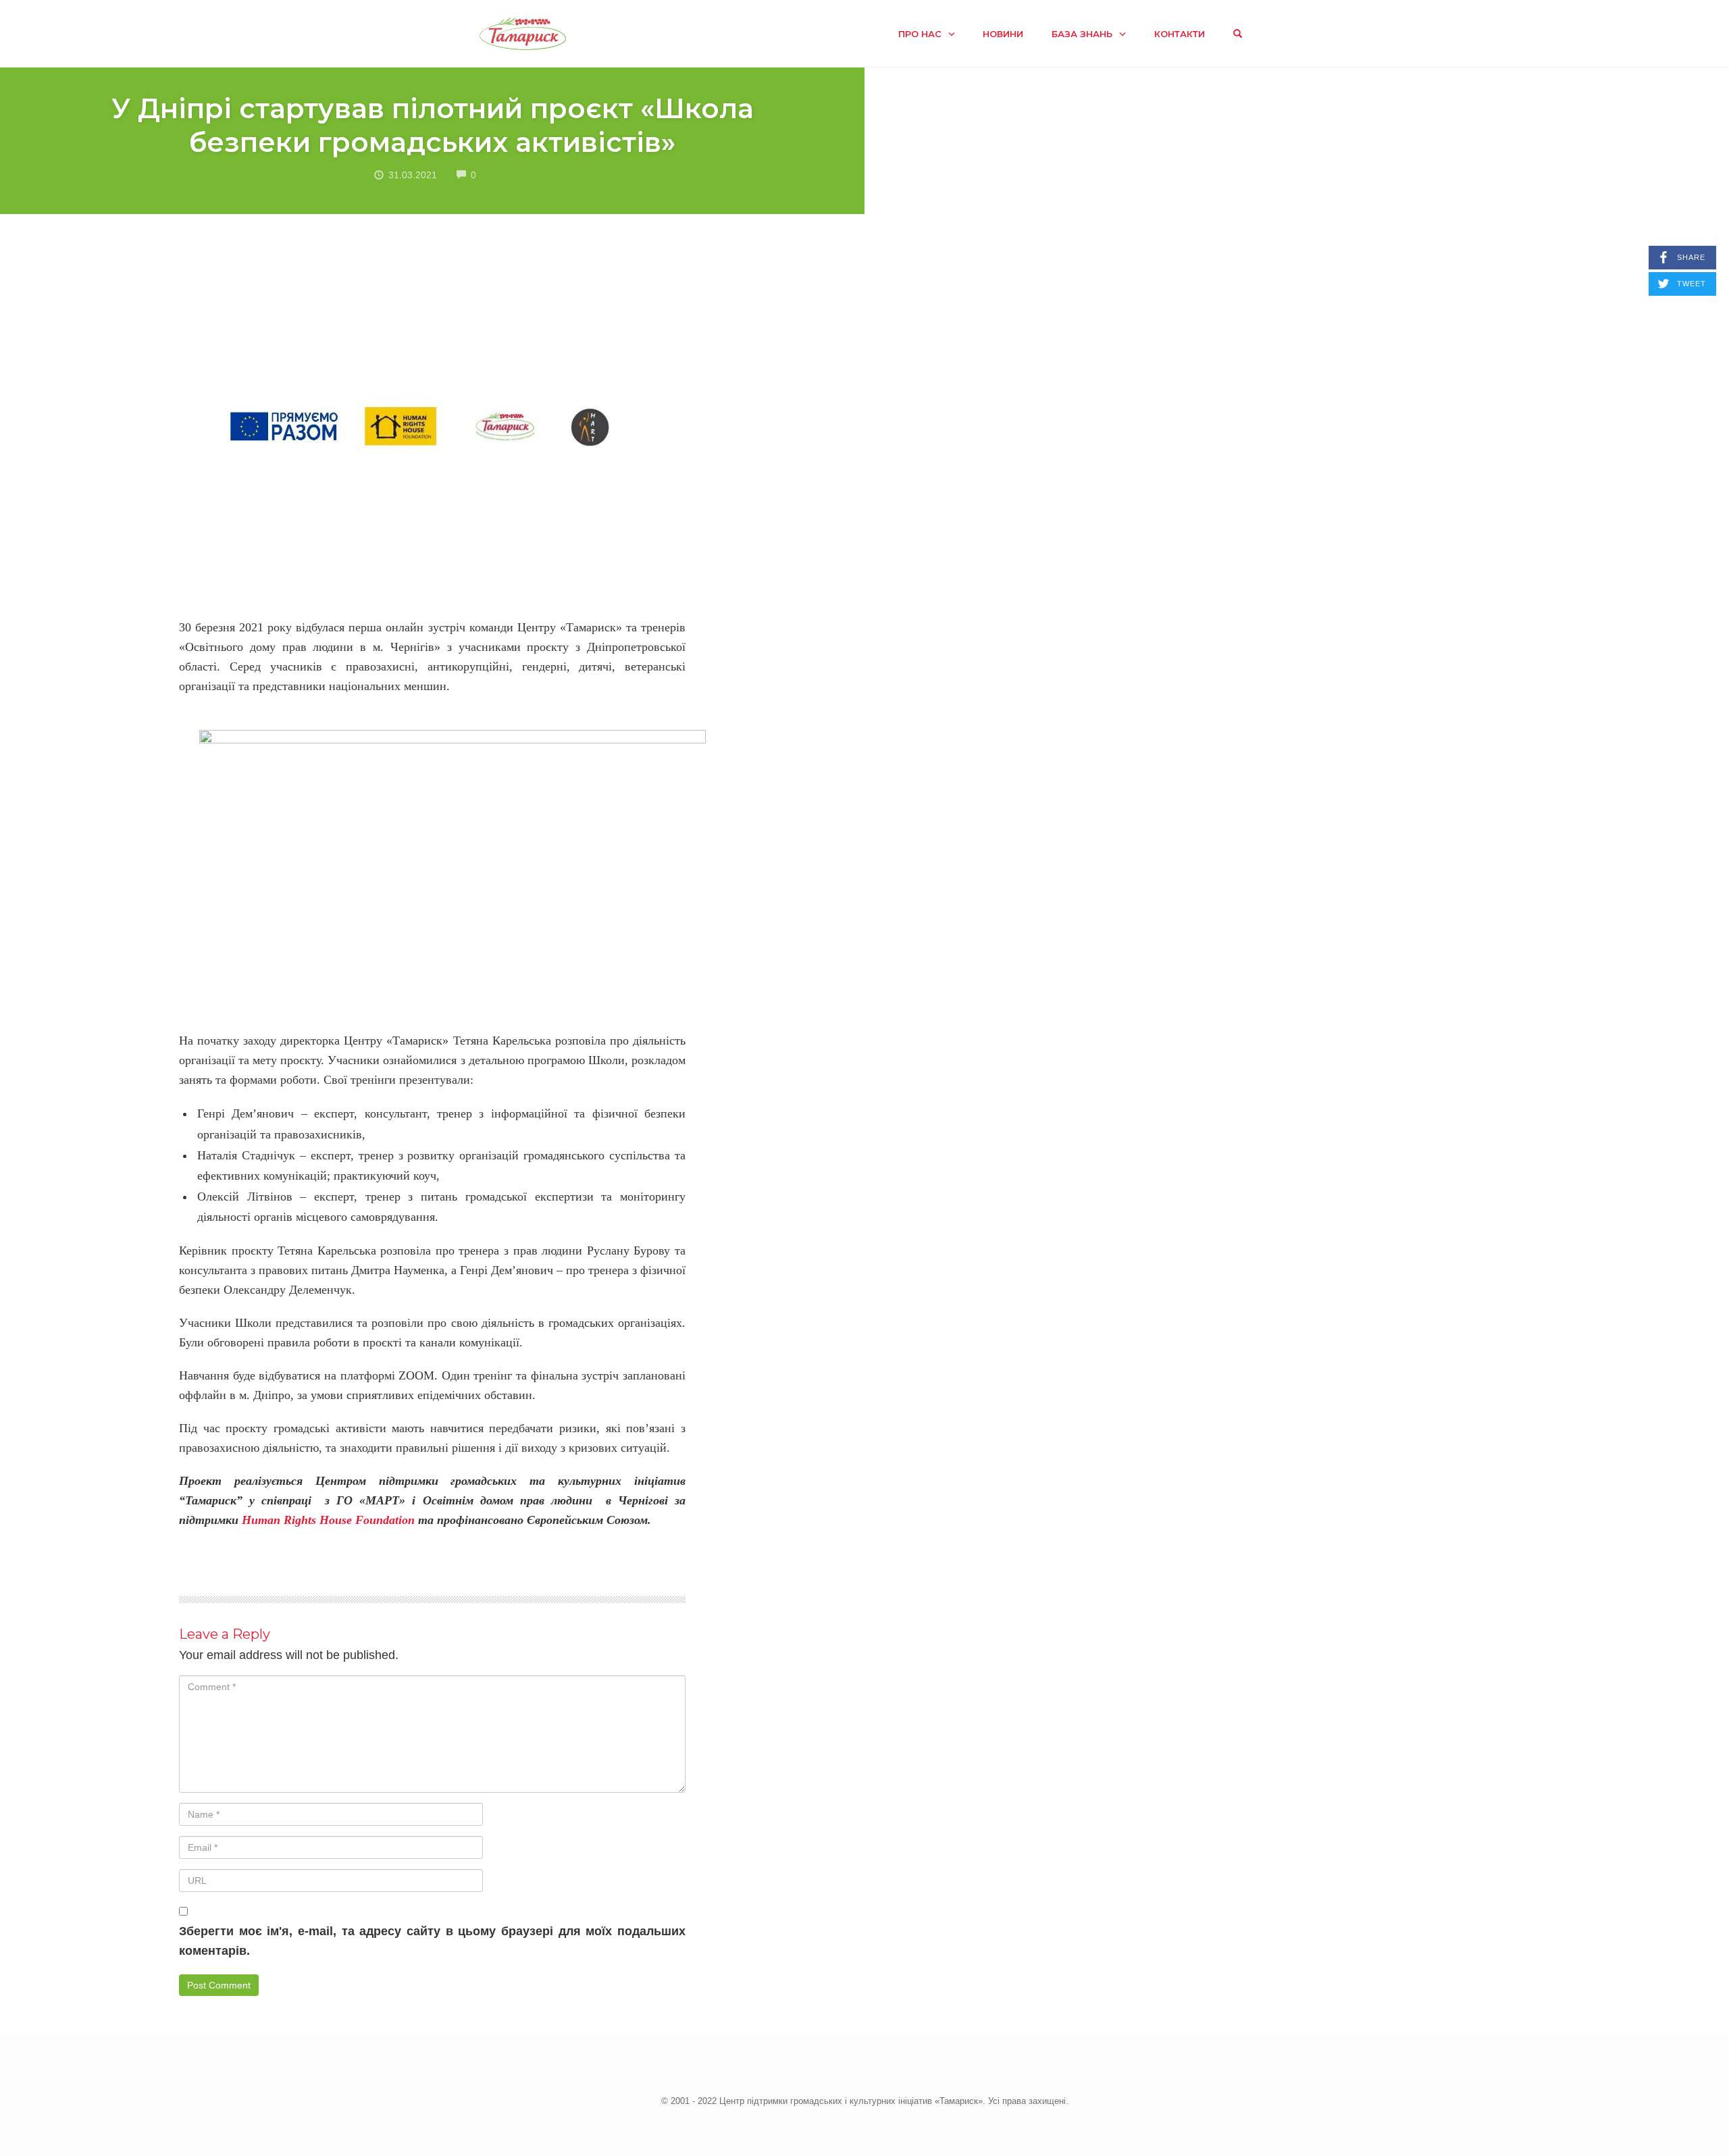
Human (261, 1520)
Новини (1003, 34)
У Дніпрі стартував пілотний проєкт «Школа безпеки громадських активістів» (433, 125)
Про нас (920, 34)
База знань (1082, 34)
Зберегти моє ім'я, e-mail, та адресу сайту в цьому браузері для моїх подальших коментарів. (432, 1941)
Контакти (1180, 34)
